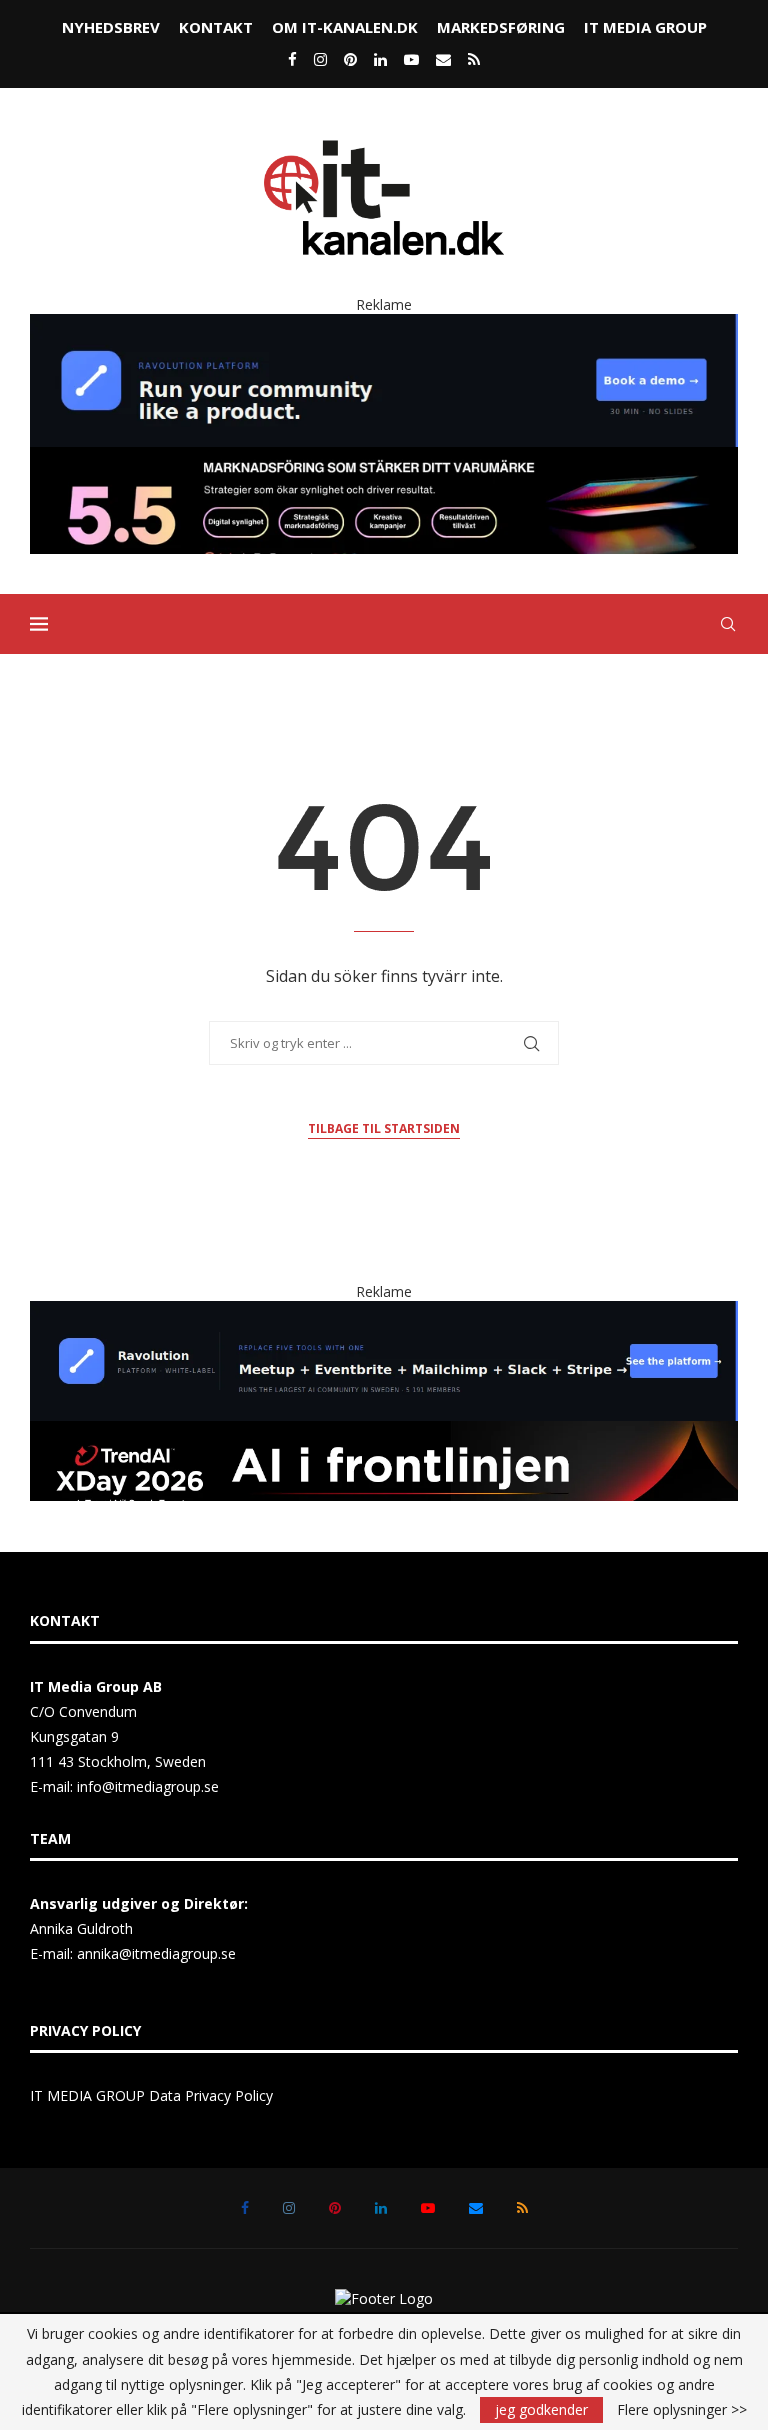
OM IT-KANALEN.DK (345, 27)
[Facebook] (292, 59)
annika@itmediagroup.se (156, 1953)
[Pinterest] (350, 59)
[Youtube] (411, 59)
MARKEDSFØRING (501, 27)
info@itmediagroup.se (148, 1786)
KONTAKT (216, 27)
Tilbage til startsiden (384, 1128)
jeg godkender (541, 2409)
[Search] (728, 624)
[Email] (443, 59)
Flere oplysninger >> (682, 2410)
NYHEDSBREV (111, 27)
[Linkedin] (380, 59)
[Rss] (474, 59)
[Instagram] (320, 59)
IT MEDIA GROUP (645, 27)
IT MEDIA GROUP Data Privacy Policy (151, 2095)
